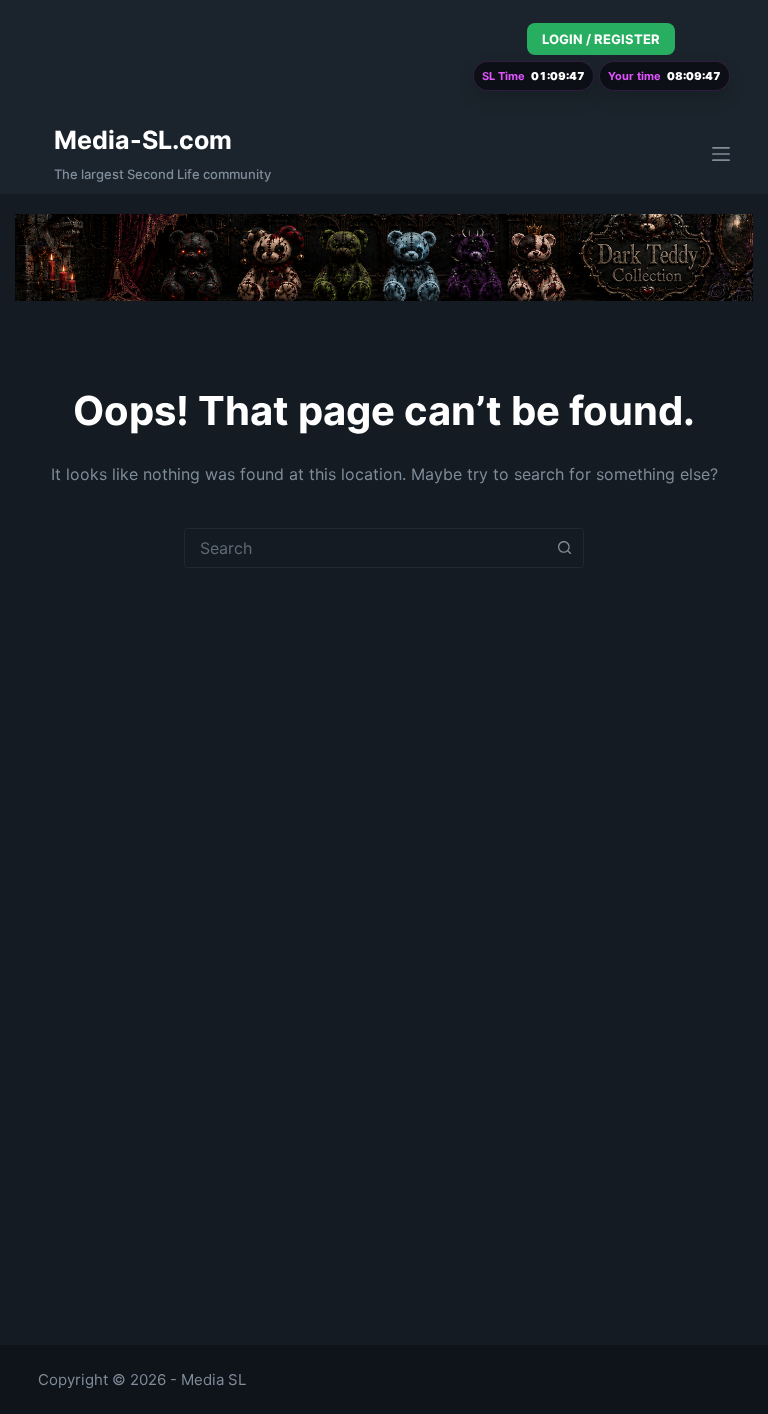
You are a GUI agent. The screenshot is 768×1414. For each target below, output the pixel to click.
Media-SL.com (143, 140)
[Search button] (564, 548)
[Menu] (721, 154)
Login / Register (601, 39)
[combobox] (365, 548)
